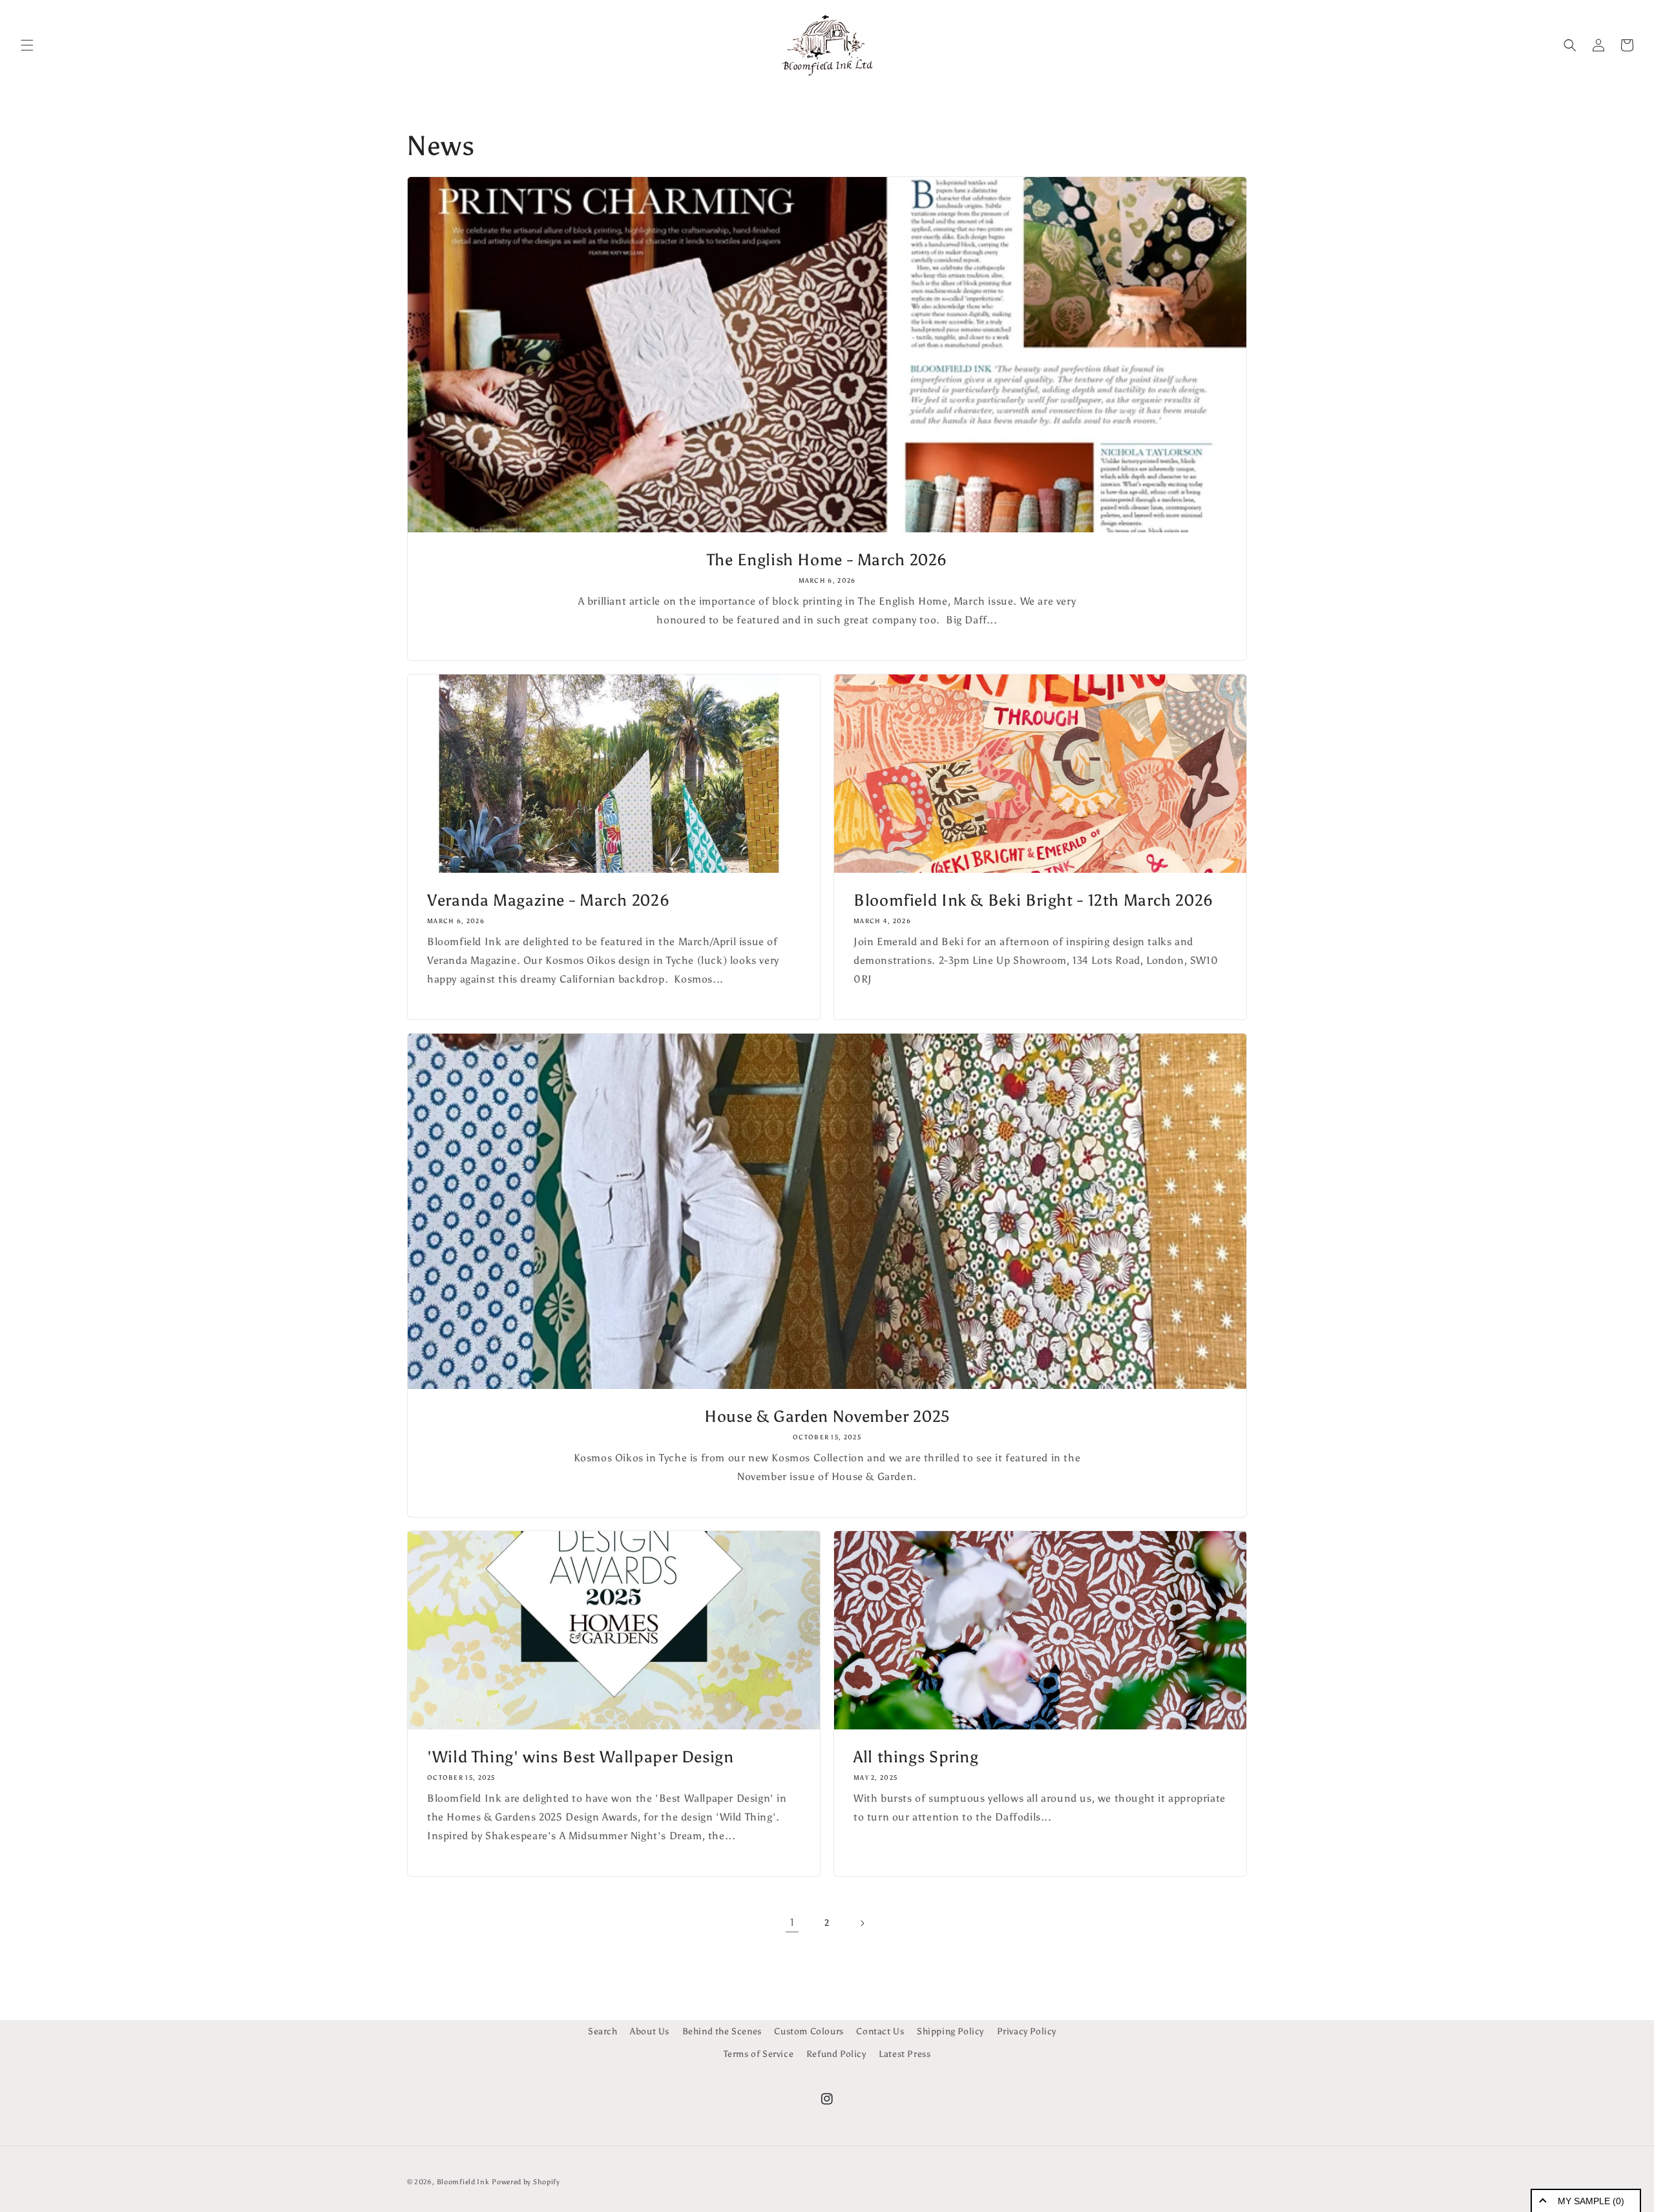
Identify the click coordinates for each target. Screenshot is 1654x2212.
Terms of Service (759, 2054)
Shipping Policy (950, 2031)
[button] (27, 45)
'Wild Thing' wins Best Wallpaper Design (581, 1757)
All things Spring (916, 1757)
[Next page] (862, 1923)
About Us (650, 2031)
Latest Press (905, 2054)
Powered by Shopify (526, 2182)
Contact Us (880, 2031)
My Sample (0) (1591, 2201)
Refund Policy (836, 2054)
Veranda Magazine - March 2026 (548, 900)
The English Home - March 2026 (827, 560)
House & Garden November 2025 (827, 1416)
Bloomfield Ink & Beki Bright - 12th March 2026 (1033, 900)
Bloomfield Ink (463, 2182)
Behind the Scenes (722, 2031)
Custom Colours (809, 2031)
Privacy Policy (1027, 2031)
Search (603, 2031)
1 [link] (792, 1922)
